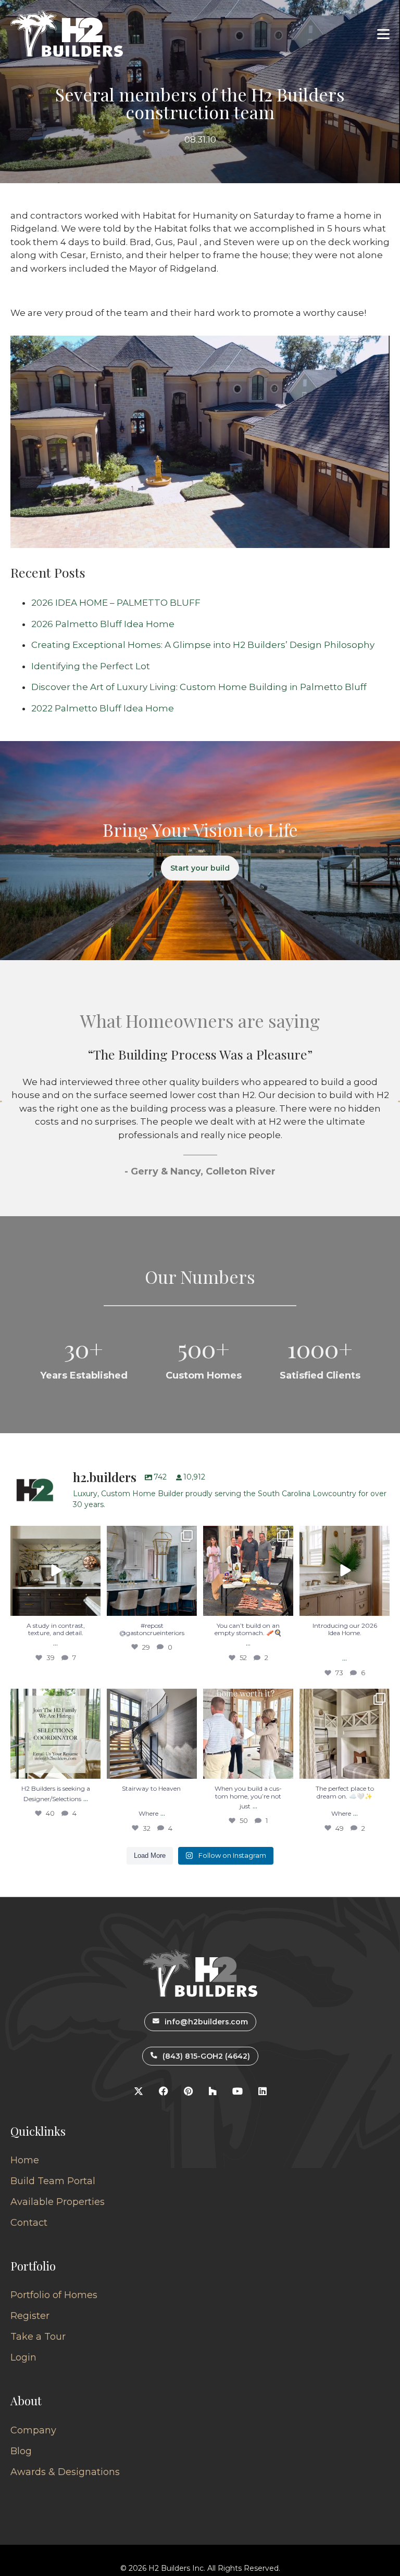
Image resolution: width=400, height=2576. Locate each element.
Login (23, 2357)
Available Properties (58, 2202)
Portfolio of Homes (54, 2295)
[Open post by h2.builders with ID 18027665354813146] (55, 1734)
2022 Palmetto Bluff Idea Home (103, 708)
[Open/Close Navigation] (383, 34)
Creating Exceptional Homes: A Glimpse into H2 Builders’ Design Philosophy (203, 645)
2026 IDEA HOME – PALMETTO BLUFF (116, 603)
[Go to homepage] (67, 34)
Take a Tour (38, 2337)
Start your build (200, 868)
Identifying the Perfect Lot (91, 666)
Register (30, 2316)
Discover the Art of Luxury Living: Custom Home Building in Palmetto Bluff (199, 687)
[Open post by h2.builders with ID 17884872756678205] (248, 1571)
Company (33, 2430)
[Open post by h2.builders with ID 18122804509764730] (248, 1734)
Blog (21, 2451)
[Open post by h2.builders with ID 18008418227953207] (152, 1571)
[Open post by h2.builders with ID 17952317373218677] (345, 1571)
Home (25, 2160)
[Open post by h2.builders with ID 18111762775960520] (152, 1734)
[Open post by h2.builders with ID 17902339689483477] (55, 1571)
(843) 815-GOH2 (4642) (206, 2056)
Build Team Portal (53, 2181)
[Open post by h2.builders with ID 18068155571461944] (345, 1734)
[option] (200, 1118)
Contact (29, 2223)
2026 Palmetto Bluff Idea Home (103, 624)
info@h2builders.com (206, 2022)
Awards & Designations (65, 2472)
